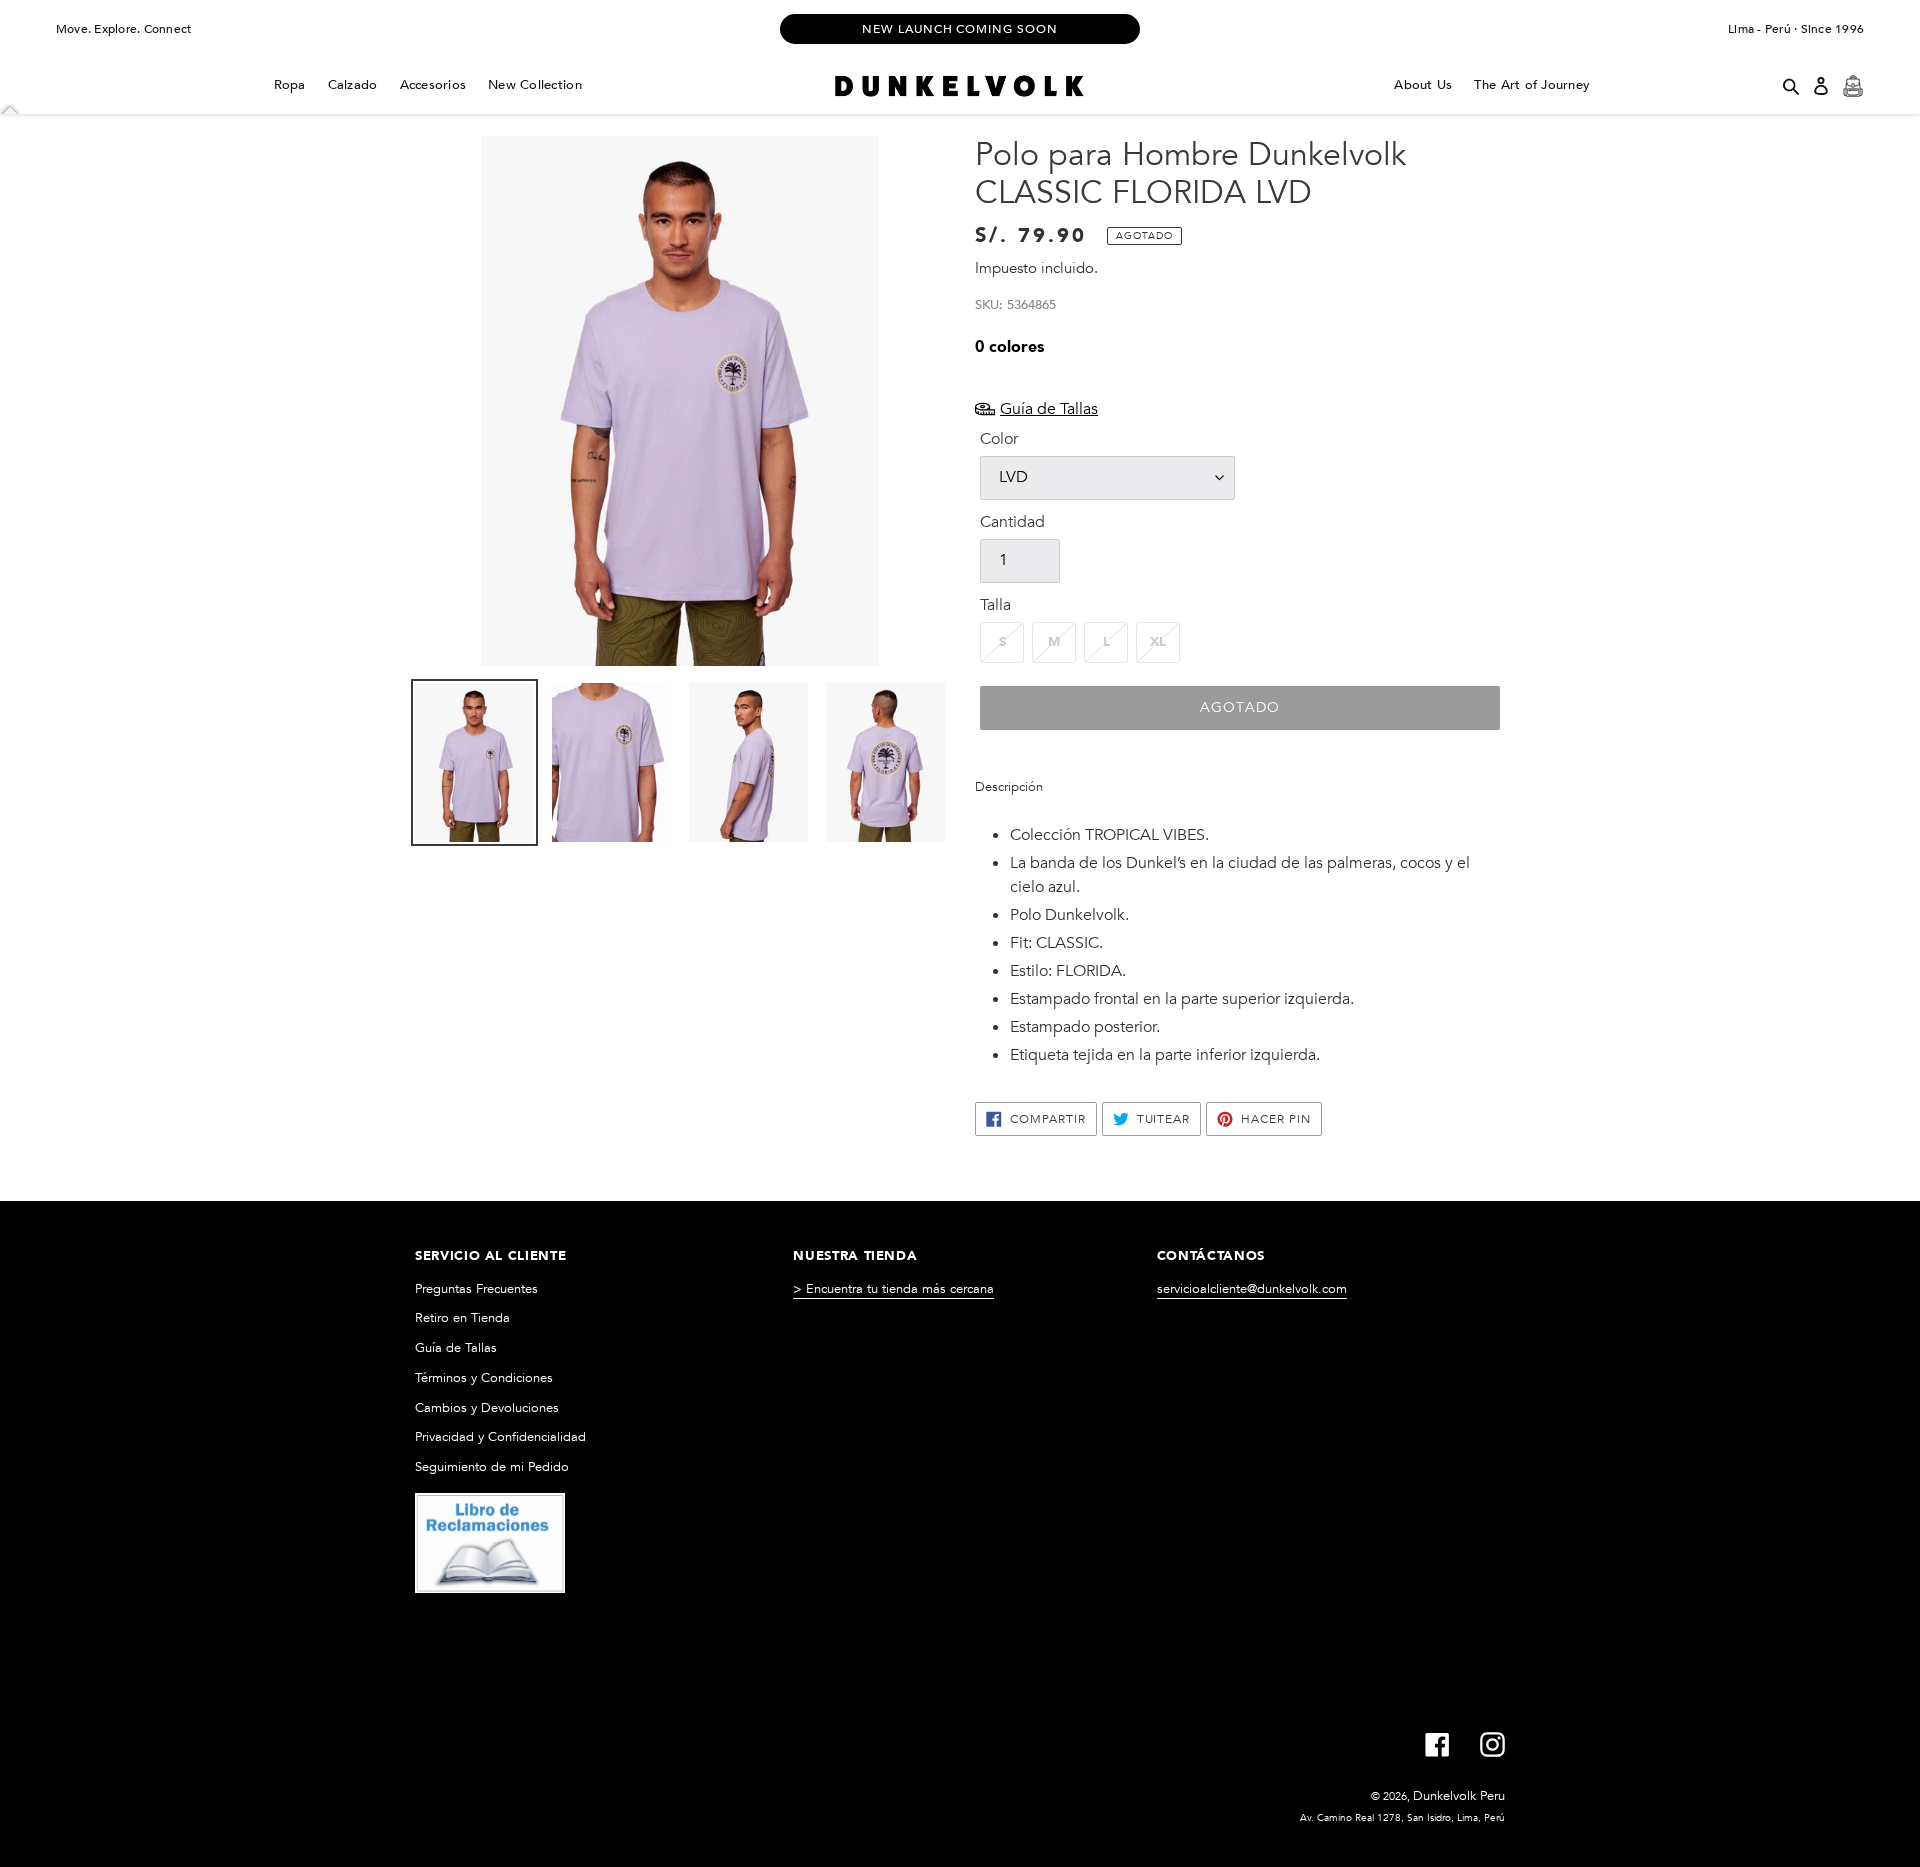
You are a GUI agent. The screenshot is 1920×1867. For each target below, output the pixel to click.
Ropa (290, 85)
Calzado (353, 85)
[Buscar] (1791, 86)
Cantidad (1012, 522)
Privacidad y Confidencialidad (500, 1437)
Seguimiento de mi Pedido (492, 1467)
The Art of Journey (1532, 85)
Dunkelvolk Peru (1459, 1796)
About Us (1423, 85)
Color (999, 439)
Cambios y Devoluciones (487, 1408)
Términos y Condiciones (484, 1378)
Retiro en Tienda (462, 1318)
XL (1158, 642)
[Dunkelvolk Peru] (959, 86)
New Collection (535, 85)
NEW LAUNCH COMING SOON (960, 29)
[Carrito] (1853, 86)
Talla (995, 605)
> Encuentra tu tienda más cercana (893, 1289)
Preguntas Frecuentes (476, 1289)
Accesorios (433, 85)
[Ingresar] (1821, 86)
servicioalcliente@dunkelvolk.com (1252, 1289)
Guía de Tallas (456, 1348)
